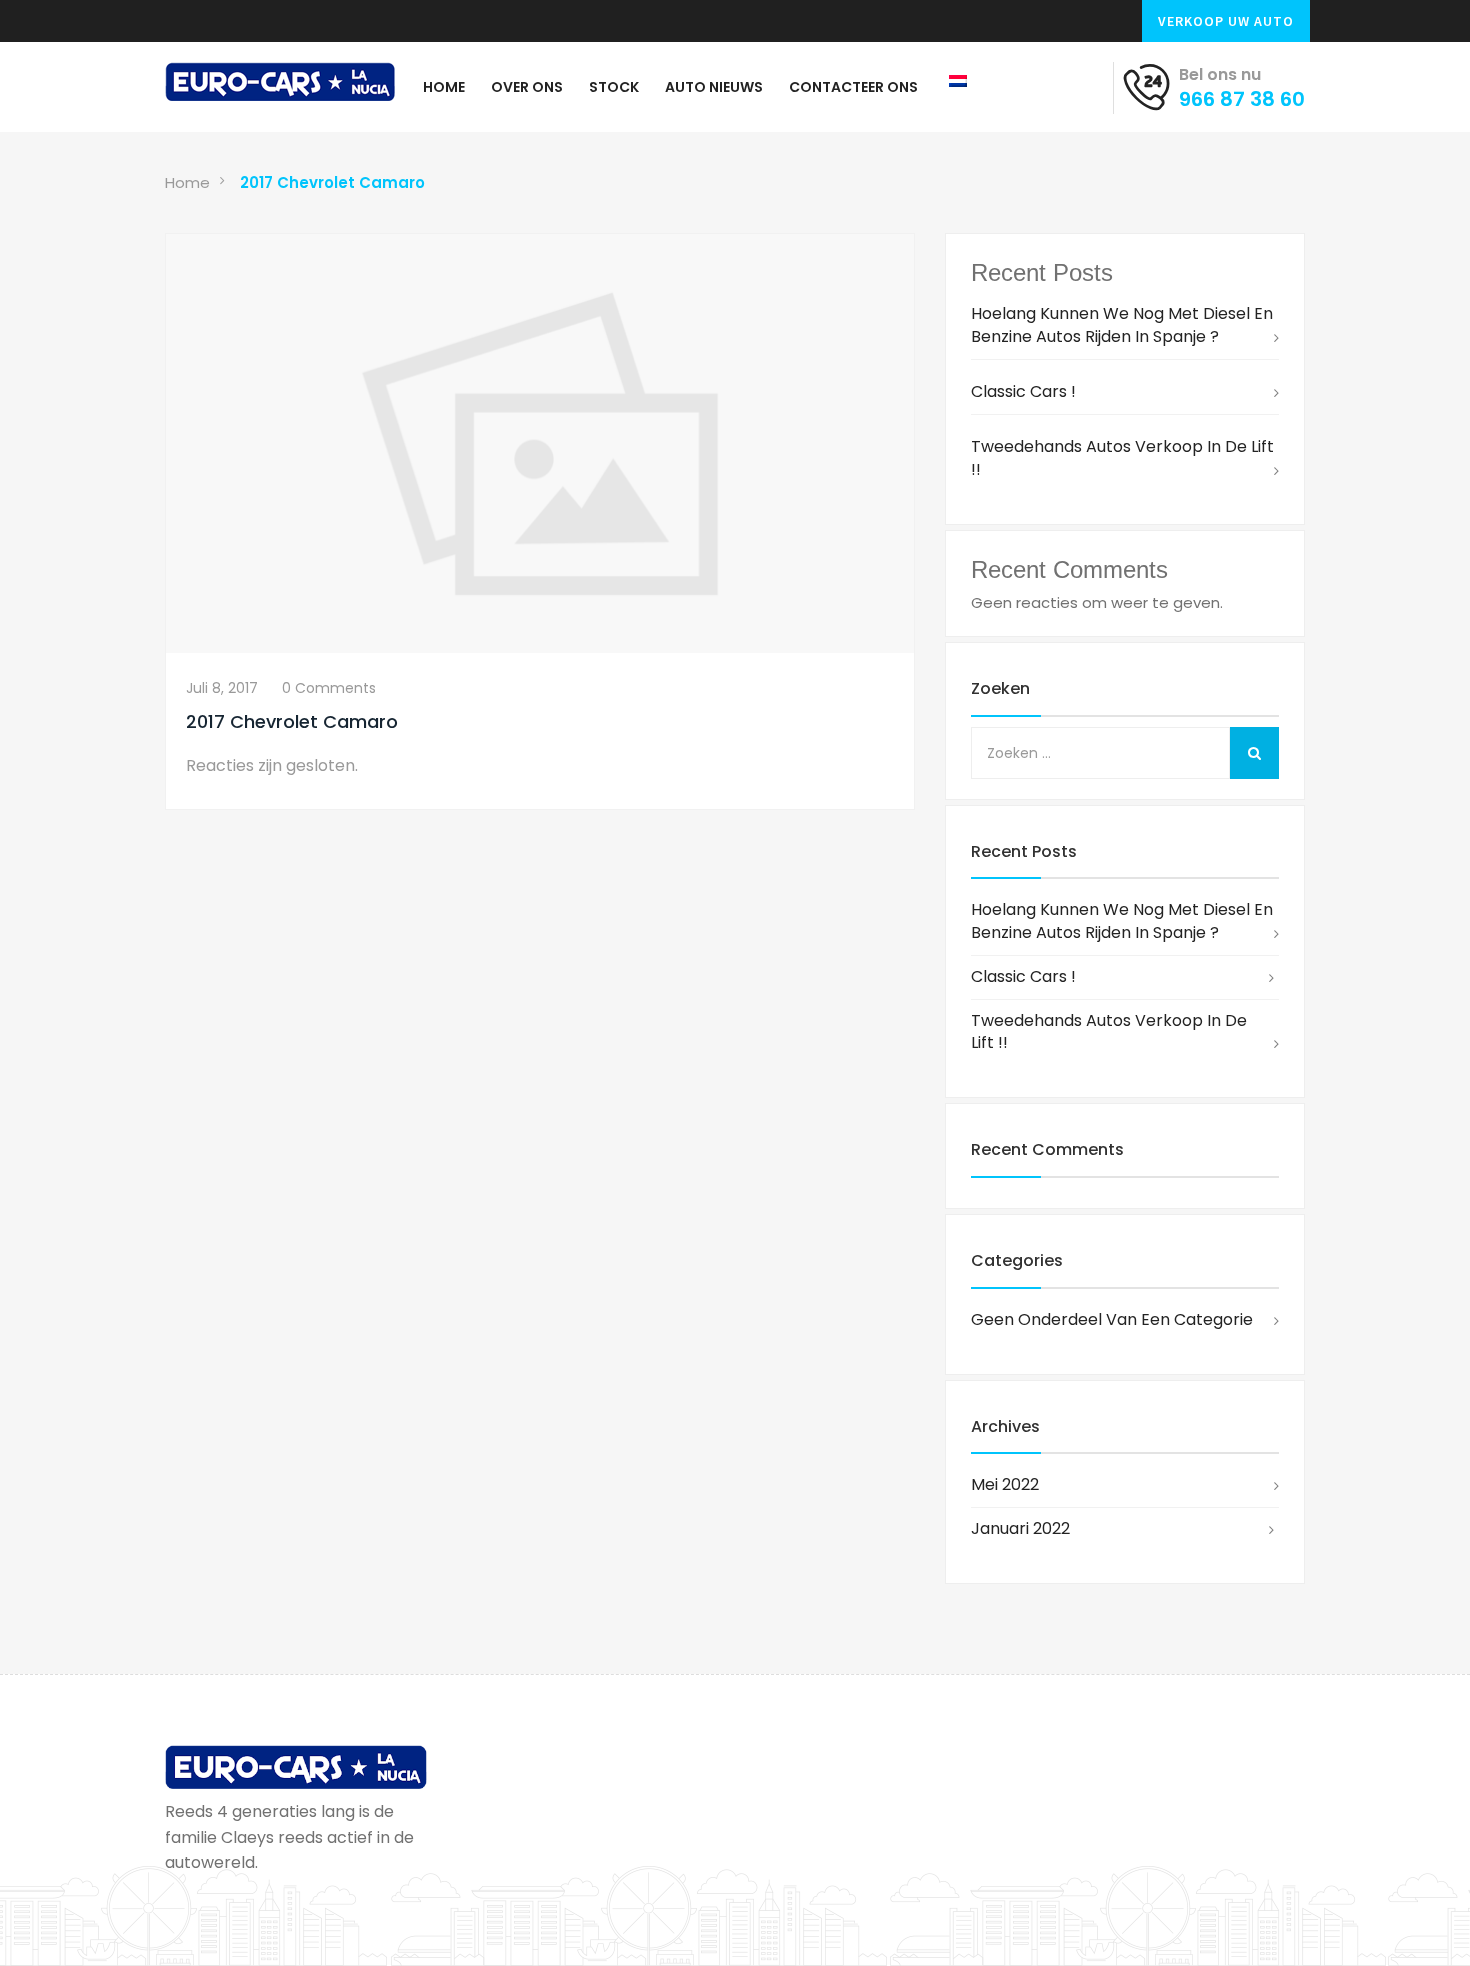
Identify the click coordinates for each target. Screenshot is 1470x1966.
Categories (1017, 1260)
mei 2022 (1005, 1484)
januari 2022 (1020, 1528)
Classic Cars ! (1023, 391)
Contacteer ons (853, 87)
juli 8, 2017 (222, 688)
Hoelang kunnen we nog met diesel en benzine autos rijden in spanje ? (1122, 325)
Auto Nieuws (714, 87)
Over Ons (527, 87)
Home (444, 87)
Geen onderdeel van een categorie (1112, 1319)
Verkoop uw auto (1226, 21)
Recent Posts (1024, 851)
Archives (1005, 1426)
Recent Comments (1047, 1149)
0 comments (329, 688)
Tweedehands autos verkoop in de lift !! (1122, 458)
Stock (614, 87)
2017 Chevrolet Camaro (332, 182)
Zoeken (1000, 688)
